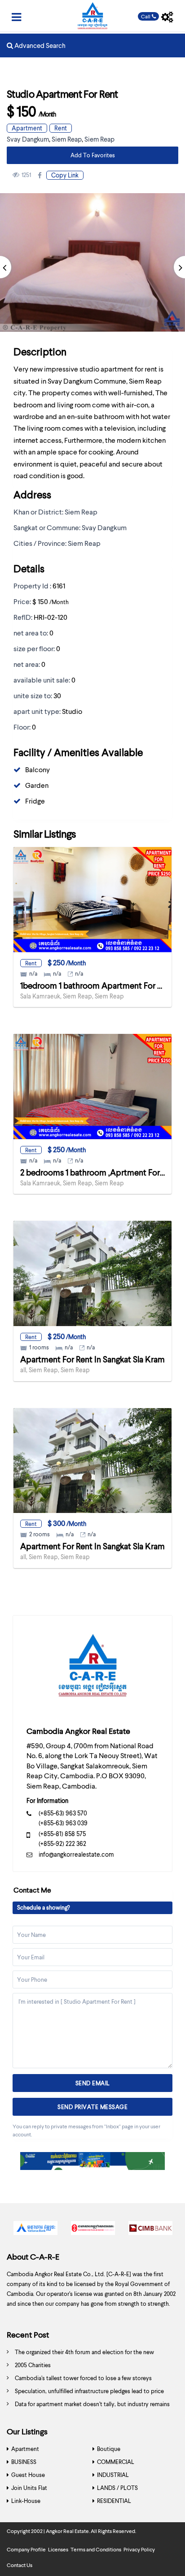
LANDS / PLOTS (117, 2488)
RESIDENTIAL (114, 2501)
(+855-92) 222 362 (62, 1843)
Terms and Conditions (96, 2549)
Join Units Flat (29, 2488)
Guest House (28, 2475)
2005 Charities (33, 2365)
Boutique (109, 2449)
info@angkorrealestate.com (76, 1854)
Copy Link (65, 175)
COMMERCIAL (116, 2462)
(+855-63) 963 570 (63, 1813)
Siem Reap (67, 139)
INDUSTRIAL (113, 2475)
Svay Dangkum (28, 139)
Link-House (26, 2501)
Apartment (27, 128)
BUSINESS (24, 2462)
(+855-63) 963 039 (63, 1823)
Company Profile (26, 2549)
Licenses (58, 2549)
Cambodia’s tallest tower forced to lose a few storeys (83, 2378)
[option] (35, 2230)
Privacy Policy (139, 2549)
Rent (61, 128)
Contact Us (20, 2565)
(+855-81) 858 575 (62, 1834)
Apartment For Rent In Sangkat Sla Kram (92, 1359)
